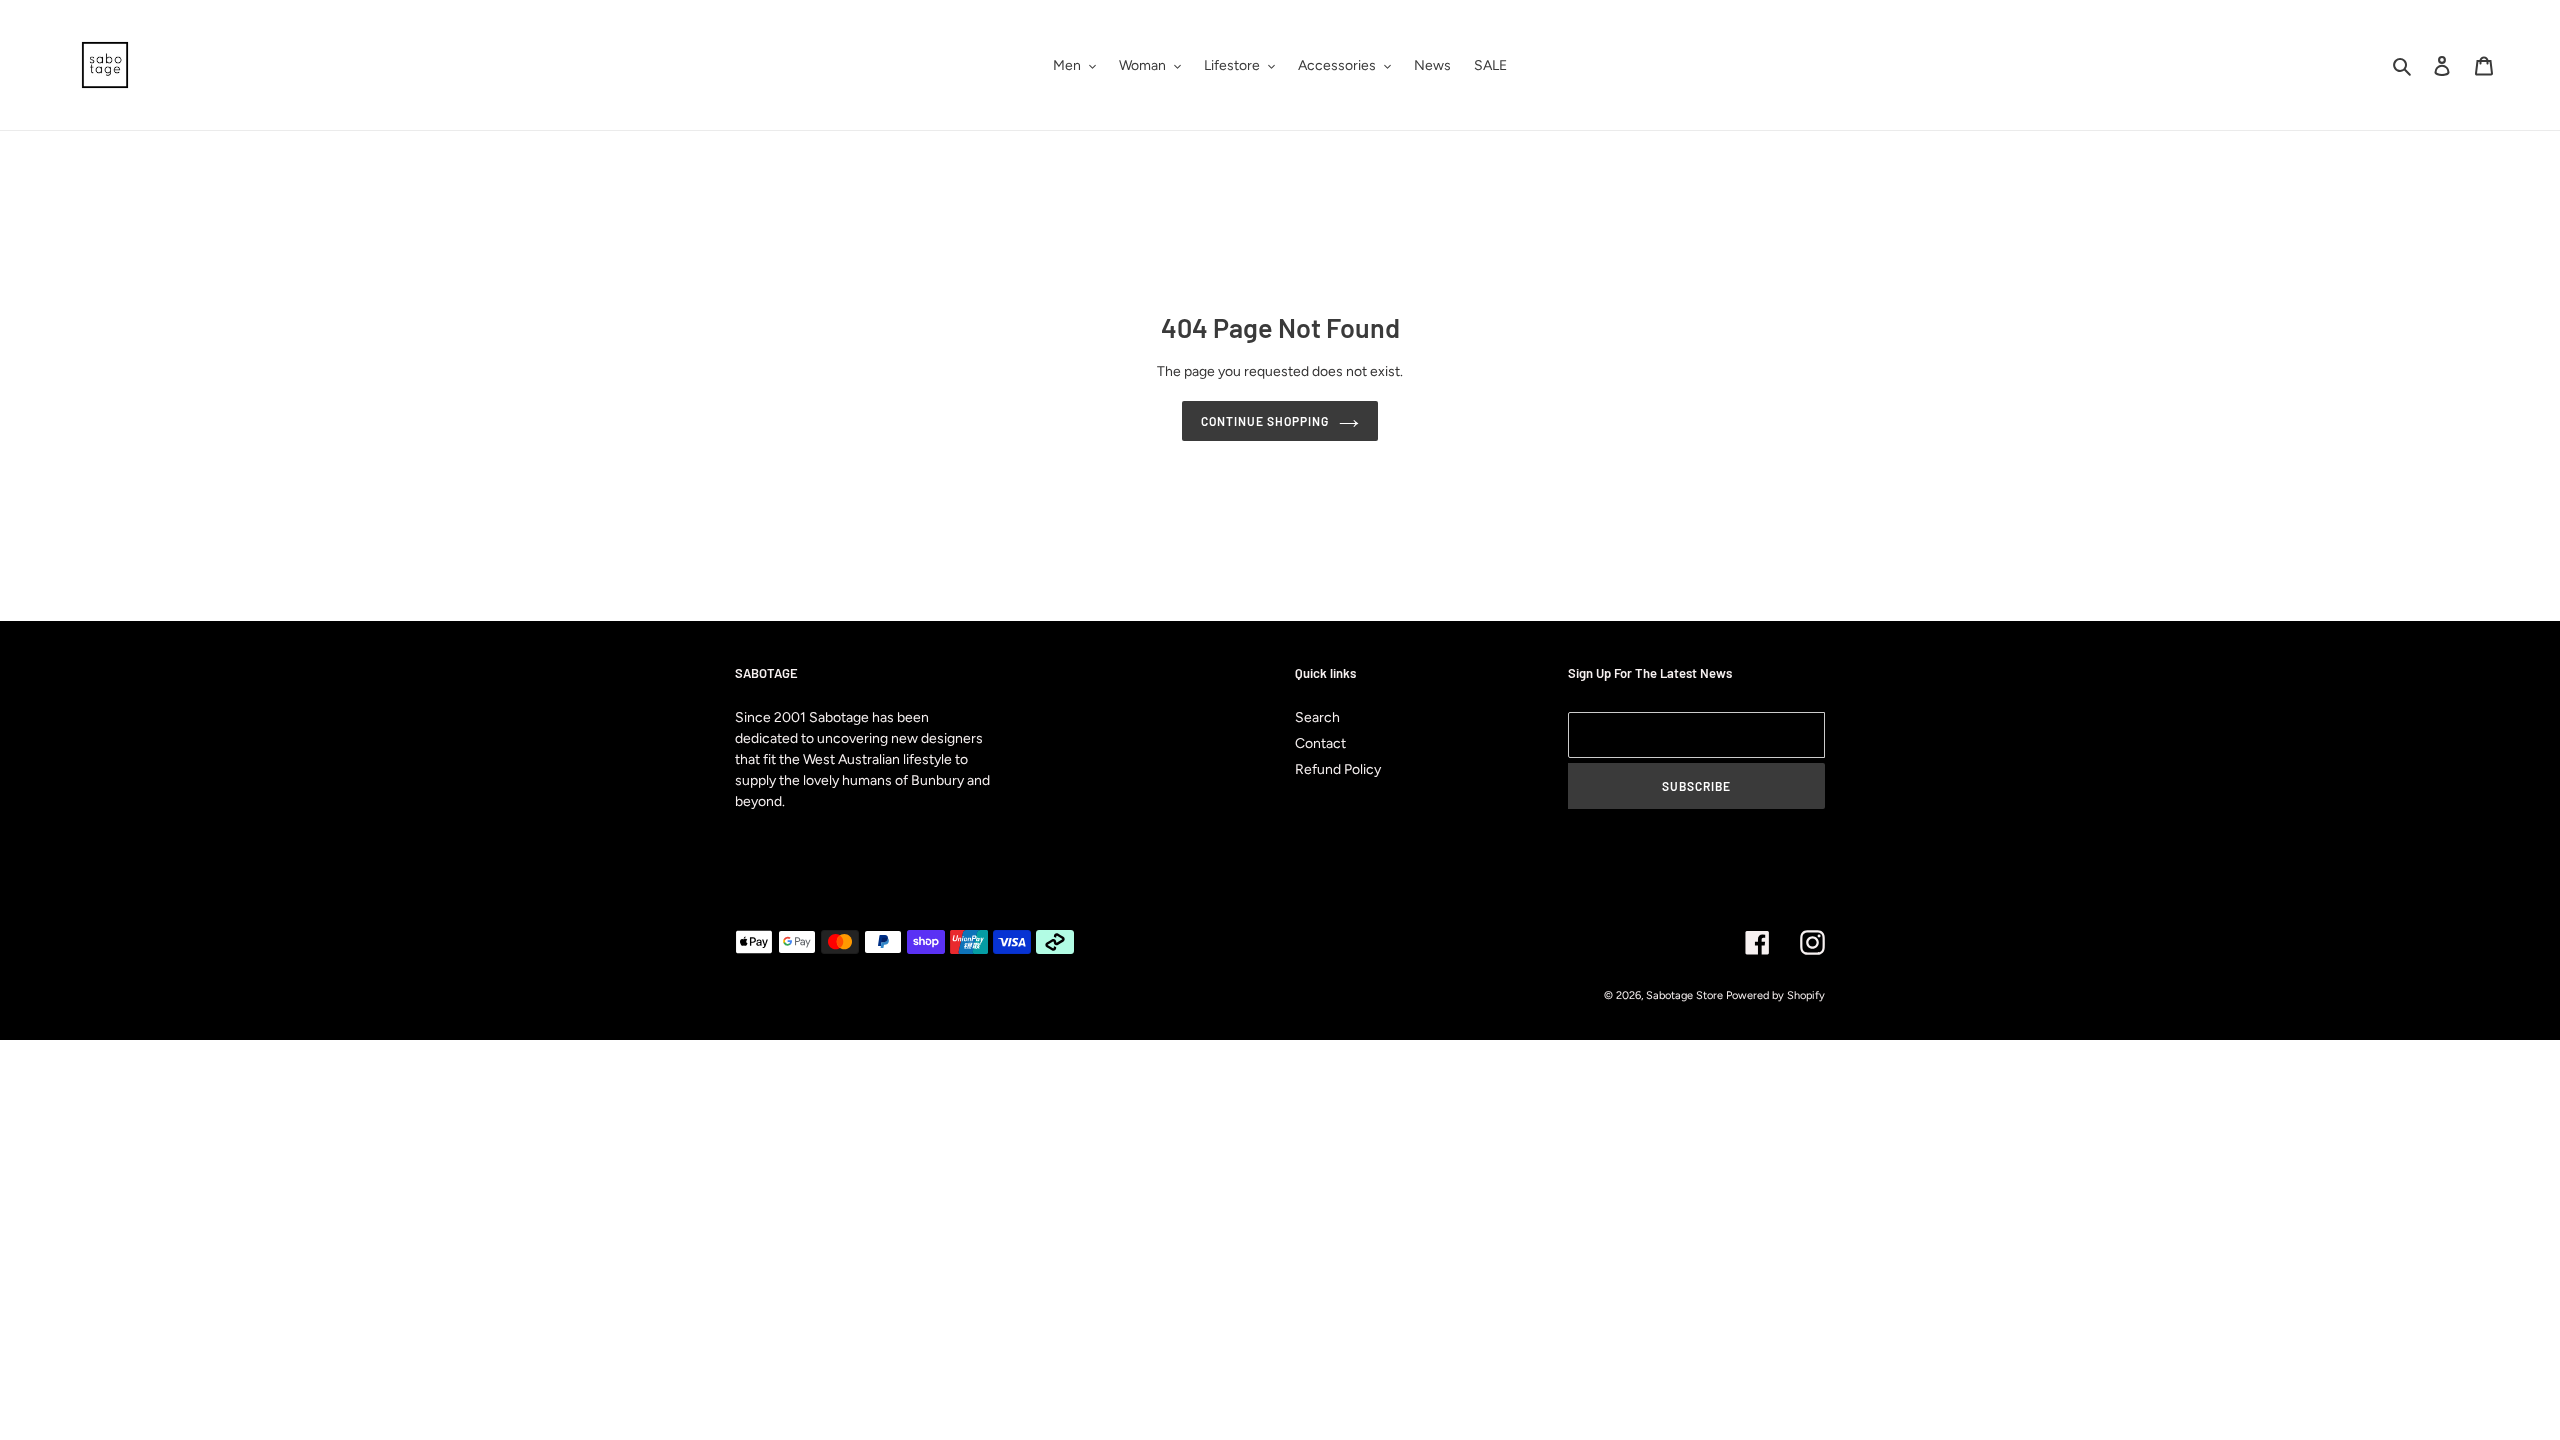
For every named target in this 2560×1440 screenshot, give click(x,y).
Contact (1320, 743)
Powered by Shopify (1775, 995)
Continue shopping (1264, 421)
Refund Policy (1338, 769)
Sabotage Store (1684, 995)
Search (1317, 717)
